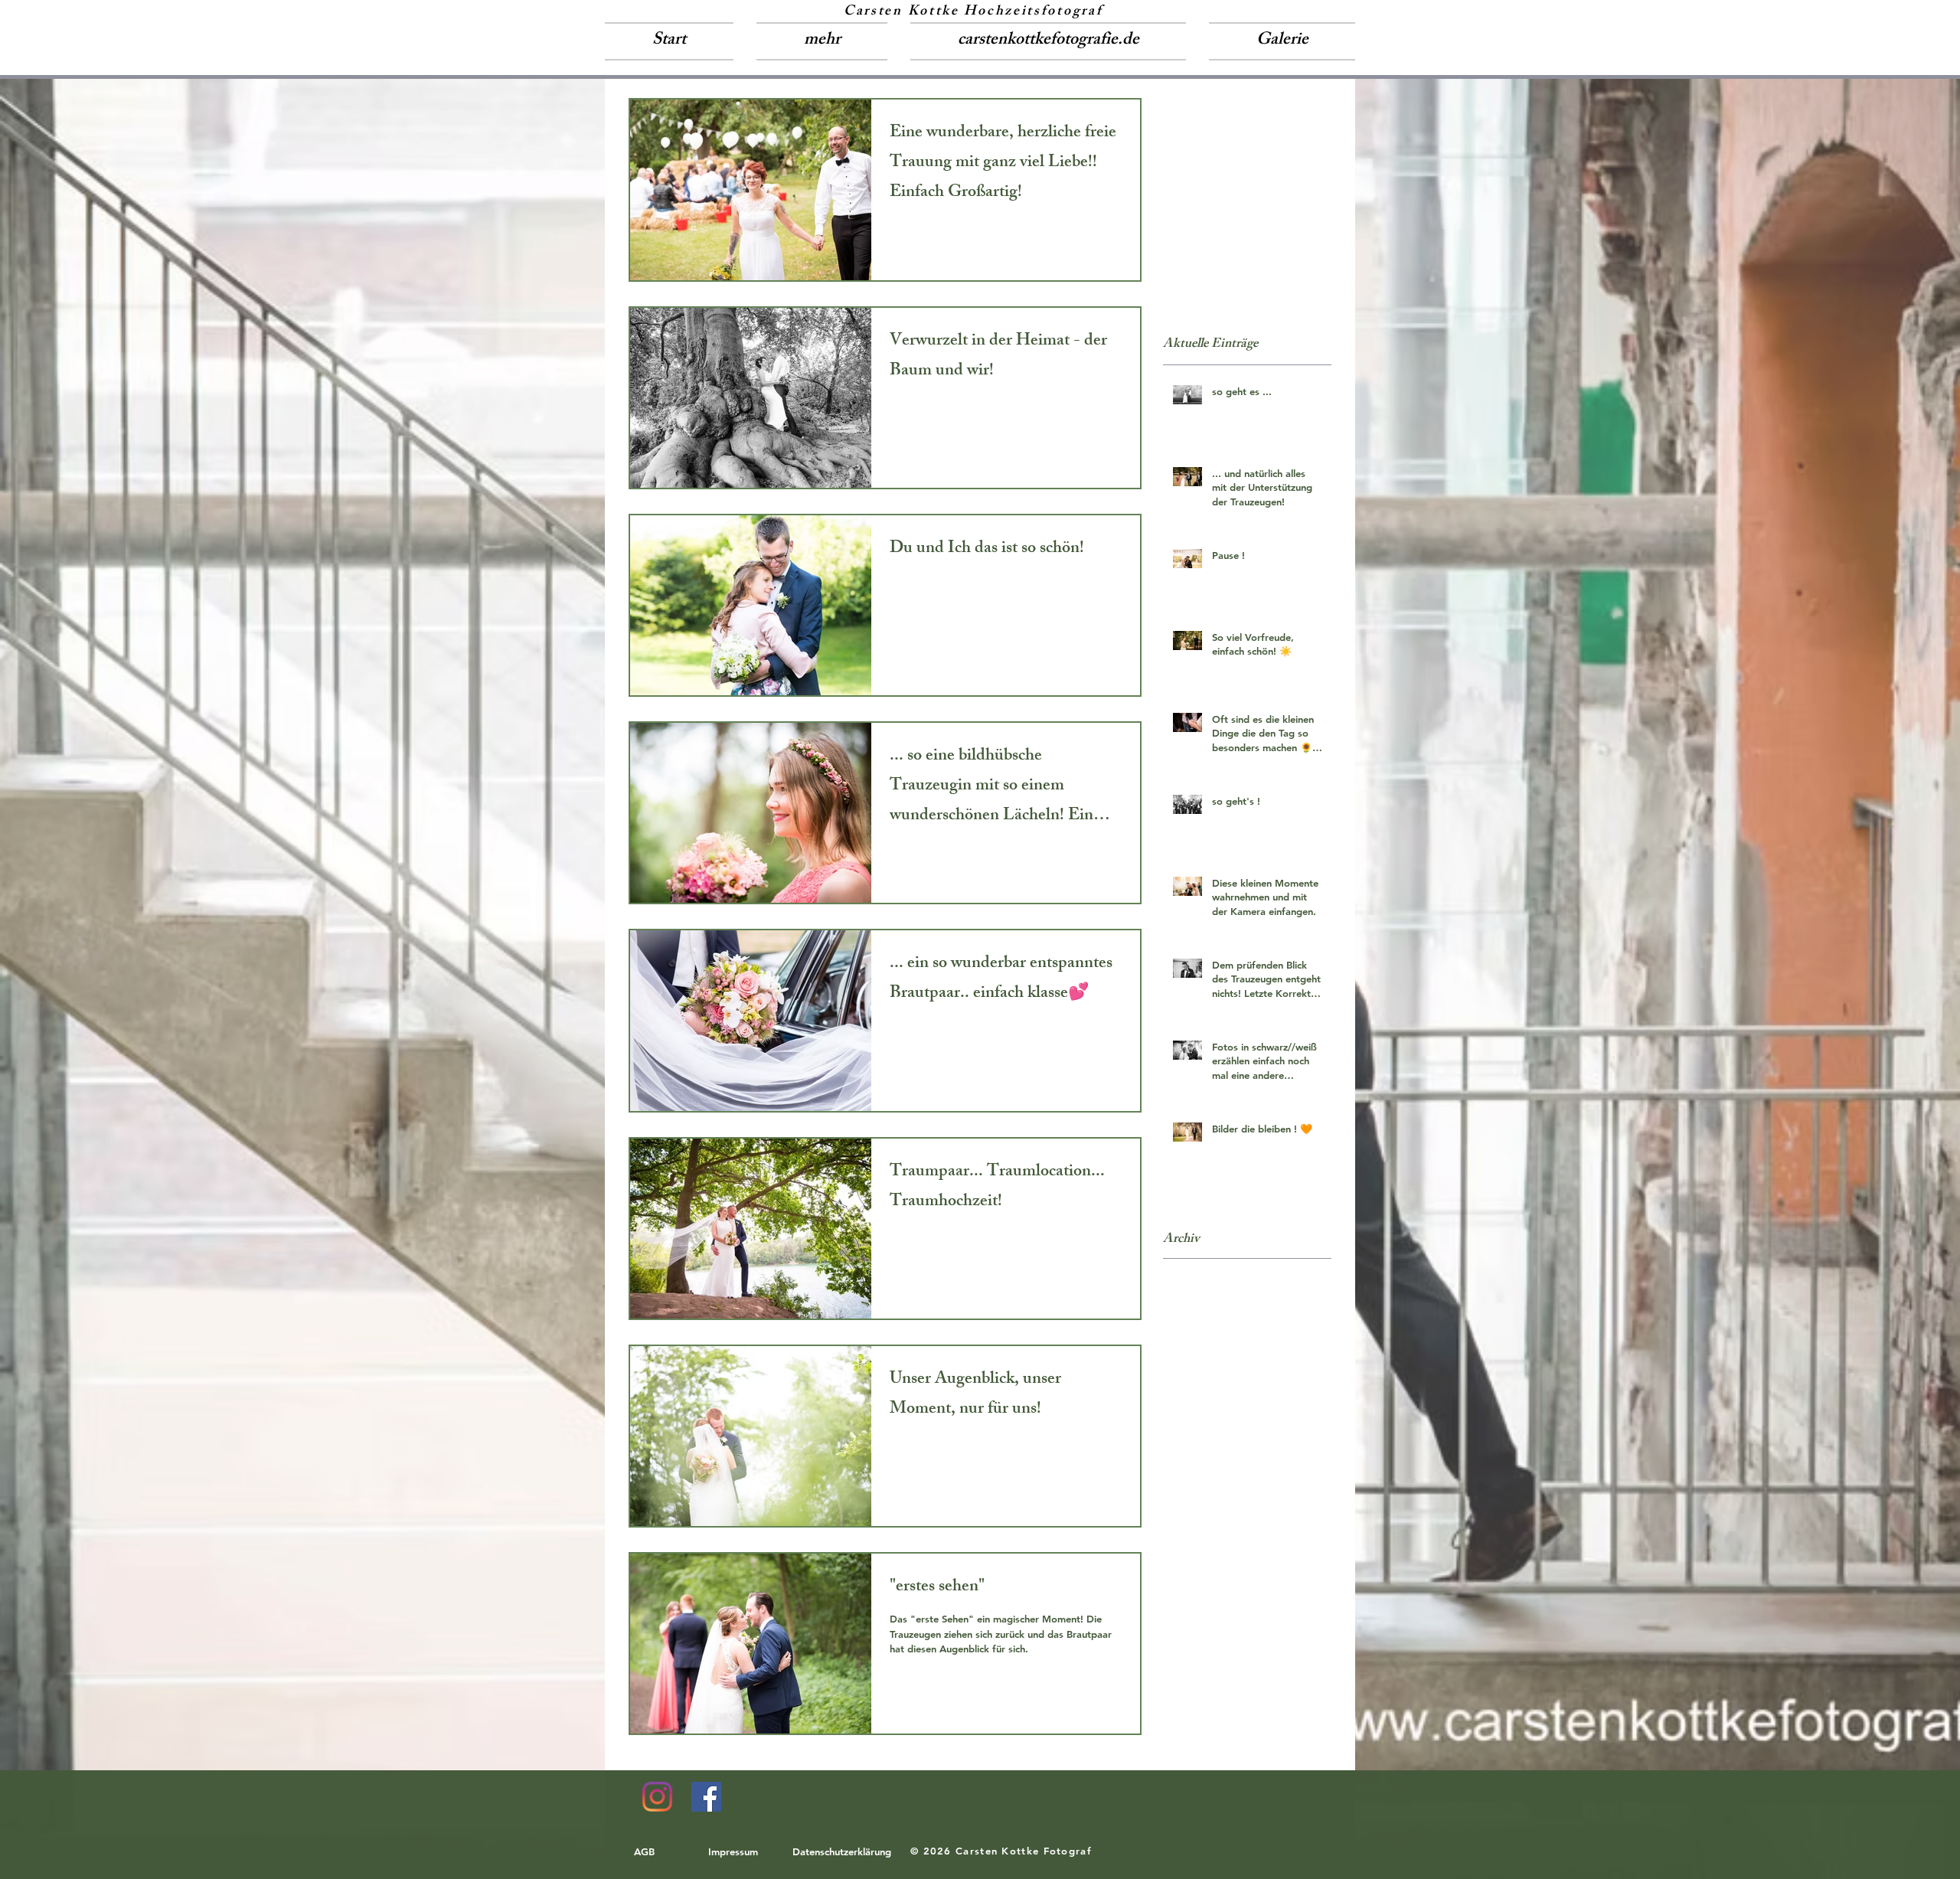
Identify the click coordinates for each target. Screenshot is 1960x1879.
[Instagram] (657, 1797)
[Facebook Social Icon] (706, 1797)
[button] (822, 41)
